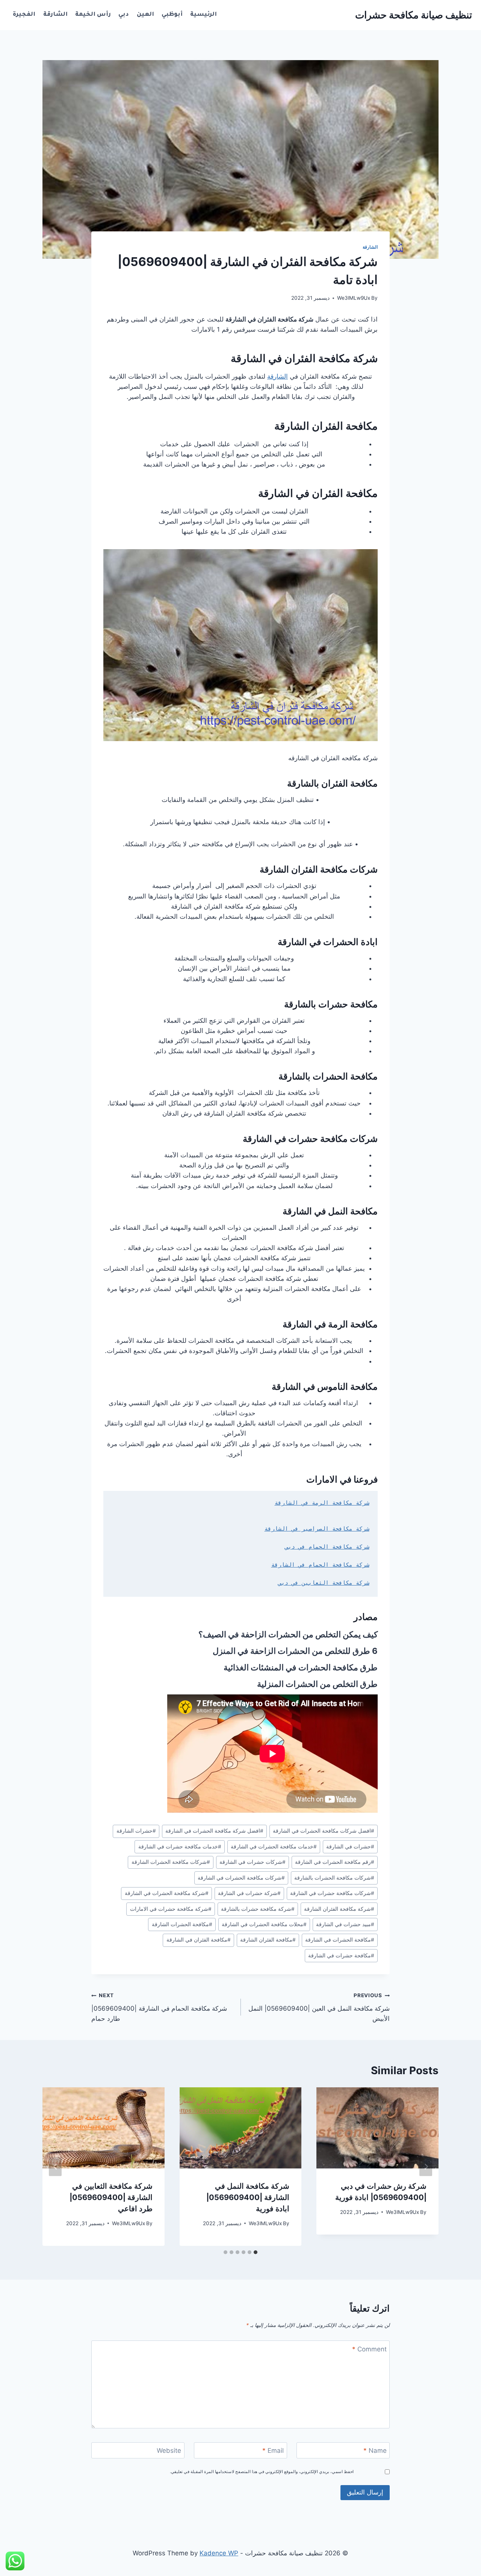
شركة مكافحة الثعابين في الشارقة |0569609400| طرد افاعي (111, 2197)
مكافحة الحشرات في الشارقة (340, 1940)
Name (375, 2451)
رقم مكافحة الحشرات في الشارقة (335, 1862)
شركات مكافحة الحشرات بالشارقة (334, 1878)
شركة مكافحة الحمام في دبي (327, 1547)
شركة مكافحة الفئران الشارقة (339, 1909)
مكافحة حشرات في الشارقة (341, 1955)
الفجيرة (24, 15)
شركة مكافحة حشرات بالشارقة (258, 1909)
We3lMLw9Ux (354, 298)
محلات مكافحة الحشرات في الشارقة (264, 1924)
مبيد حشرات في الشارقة (345, 1924)
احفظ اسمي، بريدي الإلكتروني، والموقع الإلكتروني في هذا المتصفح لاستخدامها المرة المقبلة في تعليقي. (262, 2472)
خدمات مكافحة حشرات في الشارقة (180, 1847)
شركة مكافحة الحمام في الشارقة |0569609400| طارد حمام (159, 2007)
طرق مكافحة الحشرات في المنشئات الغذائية (301, 1667)
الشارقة (55, 15)
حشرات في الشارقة (350, 1847)
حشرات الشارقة (136, 1831)
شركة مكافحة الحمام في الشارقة (320, 1565)
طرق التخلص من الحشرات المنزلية (317, 1684)
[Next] (55, 2166)
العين (145, 15)
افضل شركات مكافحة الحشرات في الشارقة (324, 1831)
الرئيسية (203, 15)
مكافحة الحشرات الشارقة (182, 1924)
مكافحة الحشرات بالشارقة (328, 1076)
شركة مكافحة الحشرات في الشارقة (167, 1893)
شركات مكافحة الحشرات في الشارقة (241, 1878)
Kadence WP (219, 2553)
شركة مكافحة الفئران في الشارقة (304, 358)
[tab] (256, 2252)
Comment (369, 2349)
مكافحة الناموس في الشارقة (325, 1387)
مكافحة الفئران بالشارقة (332, 783)
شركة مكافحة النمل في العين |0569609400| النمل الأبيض (319, 2007)
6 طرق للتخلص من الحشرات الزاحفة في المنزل (295, 1651)
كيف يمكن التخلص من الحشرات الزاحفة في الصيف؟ (288, 1634)
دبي (124, 15)
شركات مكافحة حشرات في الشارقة (310, 1139)
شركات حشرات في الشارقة (253, 1862)
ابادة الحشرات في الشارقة (328, 942)
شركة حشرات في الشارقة (249, 1893)
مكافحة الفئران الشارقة (326, 426)
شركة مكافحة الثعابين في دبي (324, 1583)
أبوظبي (172, 15)
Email (273, 2451)
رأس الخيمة (93, 15)
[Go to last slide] (426, 2166)
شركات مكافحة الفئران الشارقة (319, 869)
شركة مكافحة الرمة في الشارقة (322, 1503)
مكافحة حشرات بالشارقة (331, 1004)
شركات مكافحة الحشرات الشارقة (171, 1862)
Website (169, 2451)
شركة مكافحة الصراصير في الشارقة (317, 1529)
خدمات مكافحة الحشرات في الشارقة (274, 1847)
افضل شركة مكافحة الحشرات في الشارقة (214, 1831)
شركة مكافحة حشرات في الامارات (171, 1909)
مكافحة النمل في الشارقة (330, 1211)
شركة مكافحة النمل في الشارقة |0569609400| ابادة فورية (248, 2197)
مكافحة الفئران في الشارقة (318, 493)
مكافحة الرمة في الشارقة (330, 1324)
